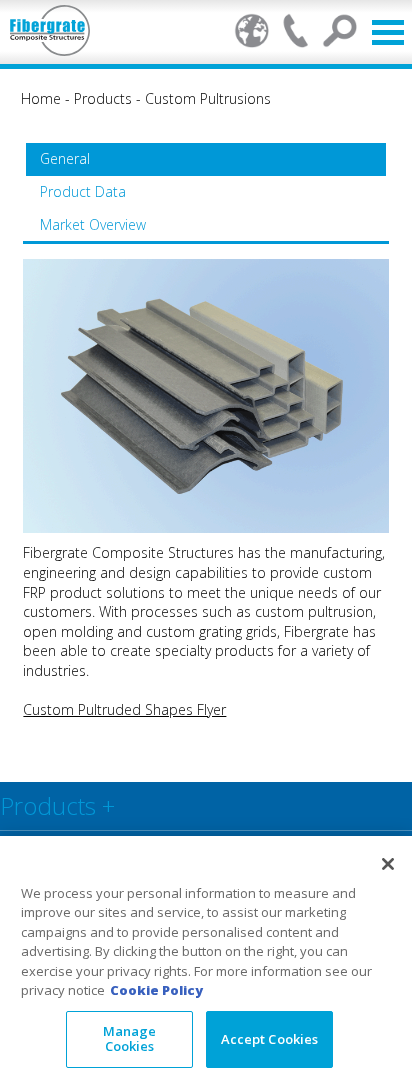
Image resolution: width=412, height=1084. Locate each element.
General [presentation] (65, 158)
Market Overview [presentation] (93, 224)
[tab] (206, 159)
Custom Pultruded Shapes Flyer (124, 709)
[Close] (388, 864)
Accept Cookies (270, 1039)
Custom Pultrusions (208, 98)
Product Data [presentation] (83, 191)
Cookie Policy (156, 990)
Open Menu (388, 32)
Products (103, 98)
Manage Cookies (130, 1039)
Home (41, 98)
